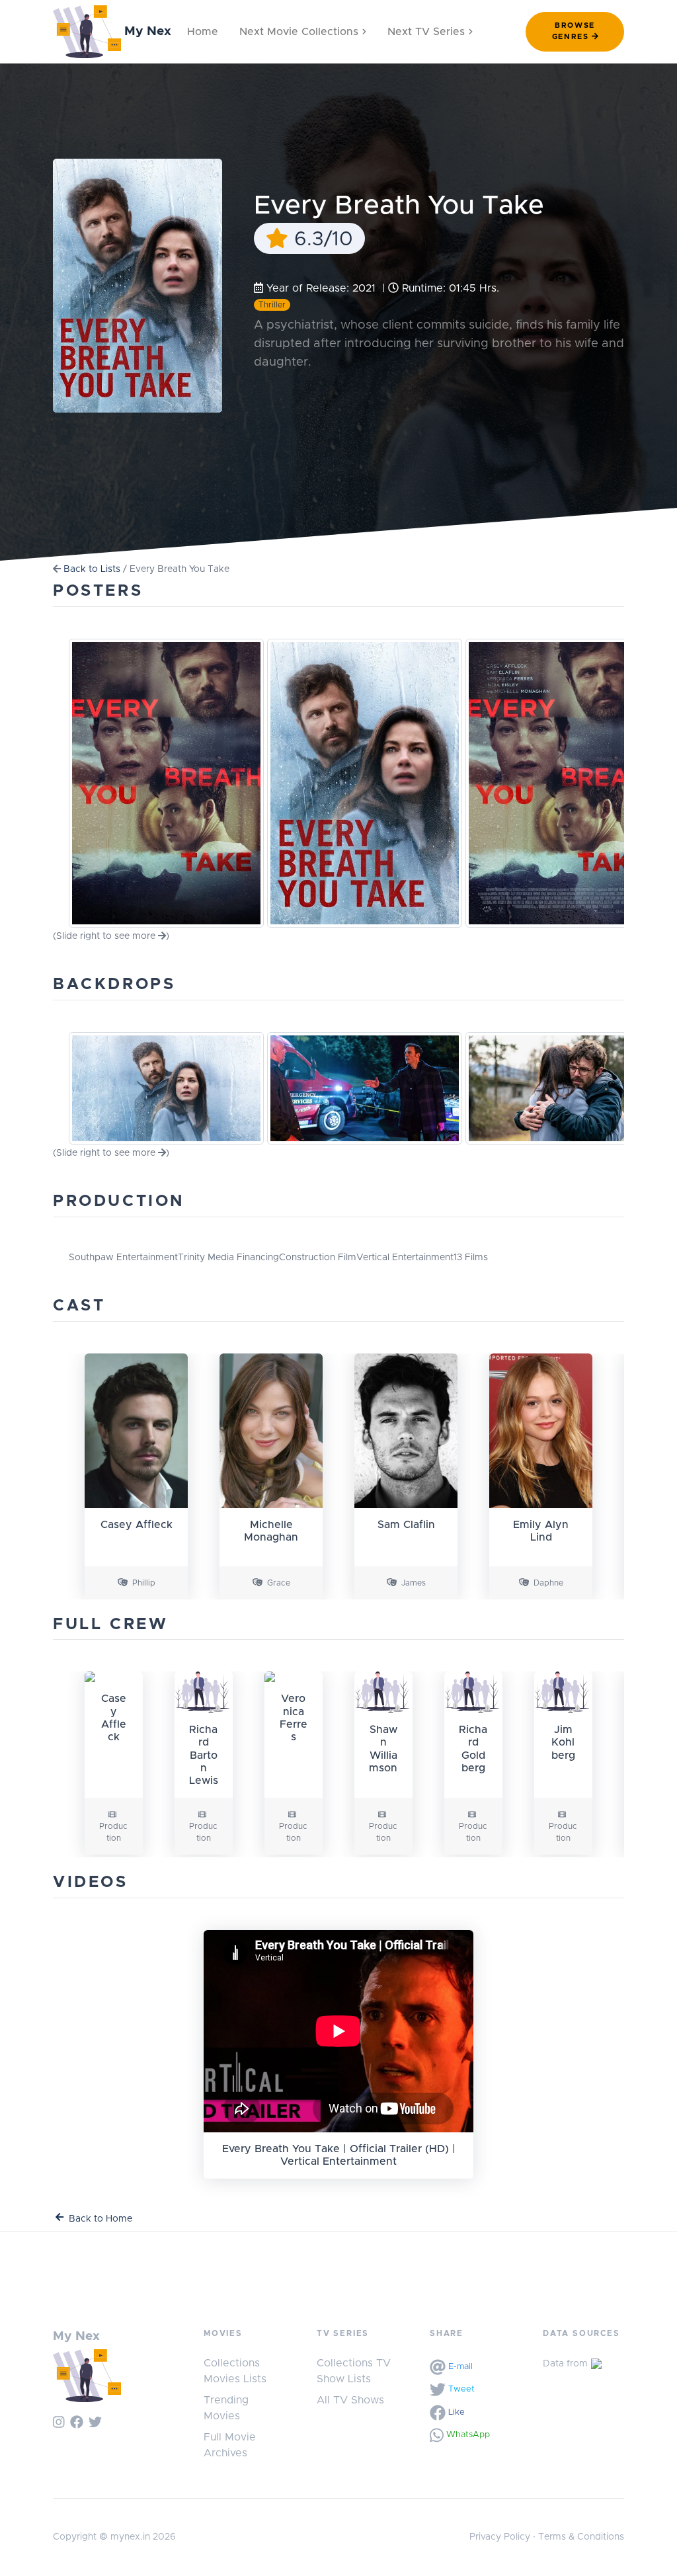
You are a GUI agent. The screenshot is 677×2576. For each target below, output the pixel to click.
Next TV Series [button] (426, 32)
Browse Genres (574, 31)
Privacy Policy (500, 2537)
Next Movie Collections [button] (299, 32)
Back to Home (100, 2219)
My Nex (146, 31)
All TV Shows (350, 2400)
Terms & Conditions (581, 2537)
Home (203, 32)
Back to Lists (92, 569)
